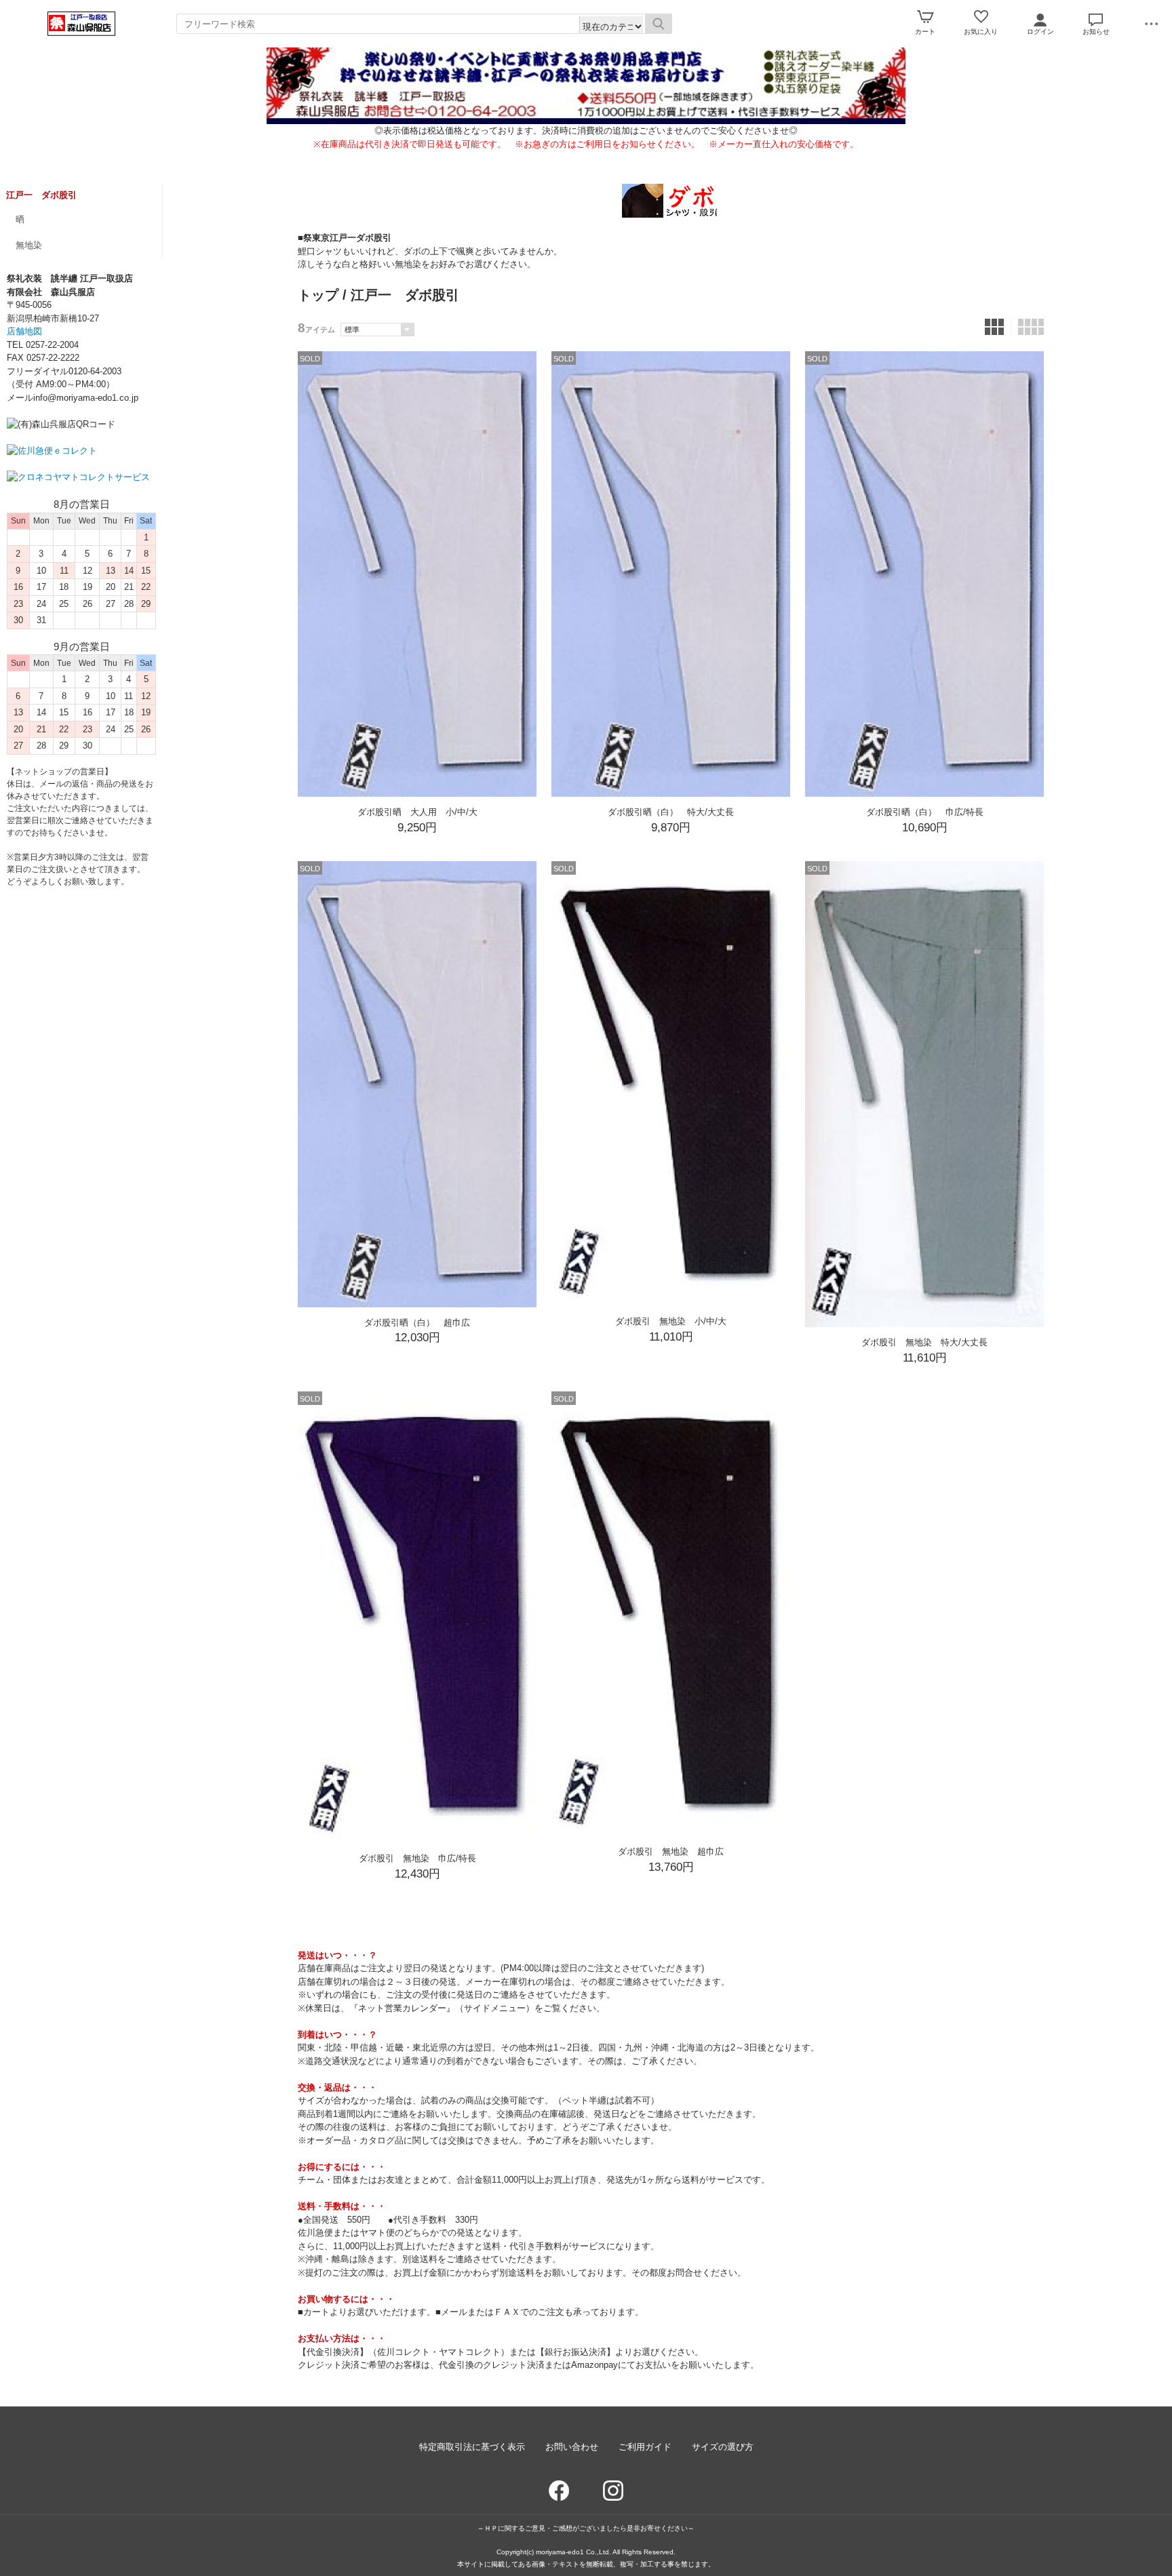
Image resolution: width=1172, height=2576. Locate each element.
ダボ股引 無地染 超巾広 (671, 1851)
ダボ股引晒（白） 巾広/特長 (925, 812)
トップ (318, 295)
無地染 (29, 245)
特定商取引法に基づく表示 (472, 2447)
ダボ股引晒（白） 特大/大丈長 (671, 812)
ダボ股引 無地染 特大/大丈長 (924, 1342)
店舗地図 (24, 331)
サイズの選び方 (723, 2447)
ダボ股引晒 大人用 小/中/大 (417, 812)
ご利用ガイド (645, 2447)
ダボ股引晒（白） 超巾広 (417, 1323)
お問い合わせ (572, 2447)
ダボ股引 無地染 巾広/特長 (417, 1858)
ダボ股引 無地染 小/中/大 (671, 1321)
